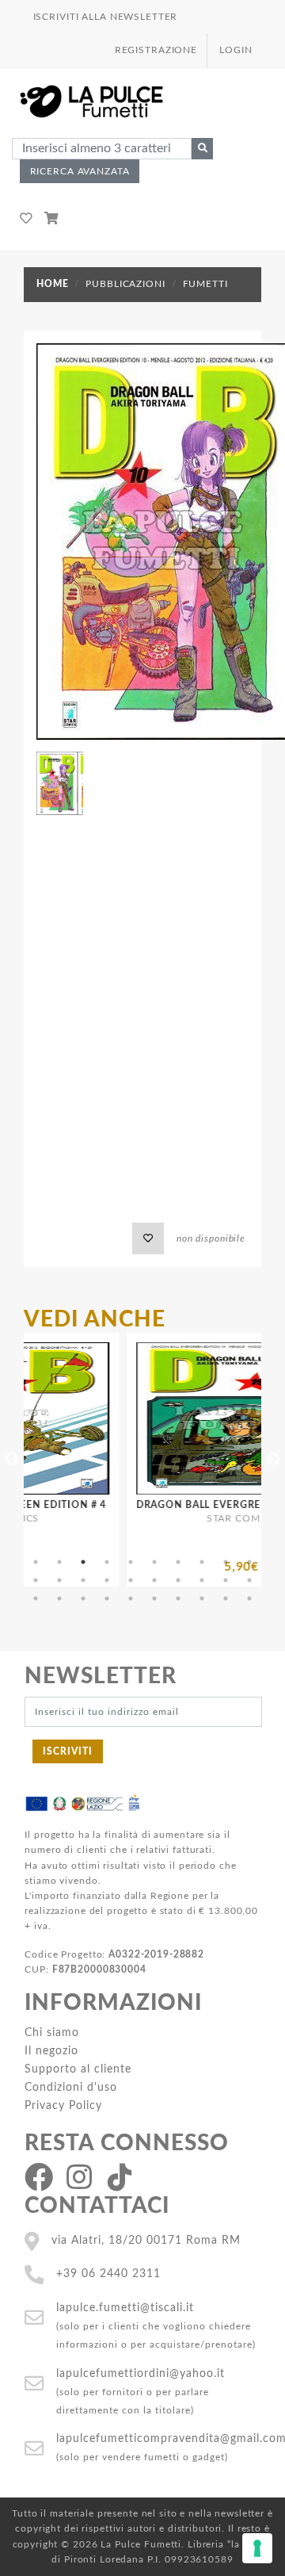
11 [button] (36, 1580)
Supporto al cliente (78, 2069)
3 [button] (83, 1562)
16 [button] (154, 1580)
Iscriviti (68, 1751)
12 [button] (59, 1580)
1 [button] (36, 1562)
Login (236, 50)
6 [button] (154, 1562)
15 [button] (131, 1580)
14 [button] (107, 1580)
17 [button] (178, 1580)
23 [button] (83, 1598)
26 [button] (154, 1598)
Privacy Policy (63, 2105)
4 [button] (107, 1562)
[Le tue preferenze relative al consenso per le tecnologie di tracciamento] (257, 2548)
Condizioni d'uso (71, 2087)
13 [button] (83, 1580)
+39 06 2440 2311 (108, 2274)
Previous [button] (12, 1460)
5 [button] (131, 1562)
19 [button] (226, 1580)
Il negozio (51, 2051)
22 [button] (59, 1598)
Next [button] (273, 1460)
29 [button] (226, 1598)
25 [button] (131, 1598)
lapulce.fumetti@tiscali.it (125, 2308)
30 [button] (249, 1598)
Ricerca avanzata (80, 171)
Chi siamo (52, 2032)
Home (52, 284)
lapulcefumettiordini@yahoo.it (141, 2373)
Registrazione (156, 50)
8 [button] (202, 1562)
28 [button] (202, 1598)
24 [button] (107, 1598)
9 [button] (226, 1562)
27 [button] (178, 1598)
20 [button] (249, 1580)
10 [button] (249, 1562)
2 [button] (59, 1562)
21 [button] (36, 1598)
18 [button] (202, 1580)
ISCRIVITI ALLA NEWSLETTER (106, 17)
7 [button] (178, 1562)
